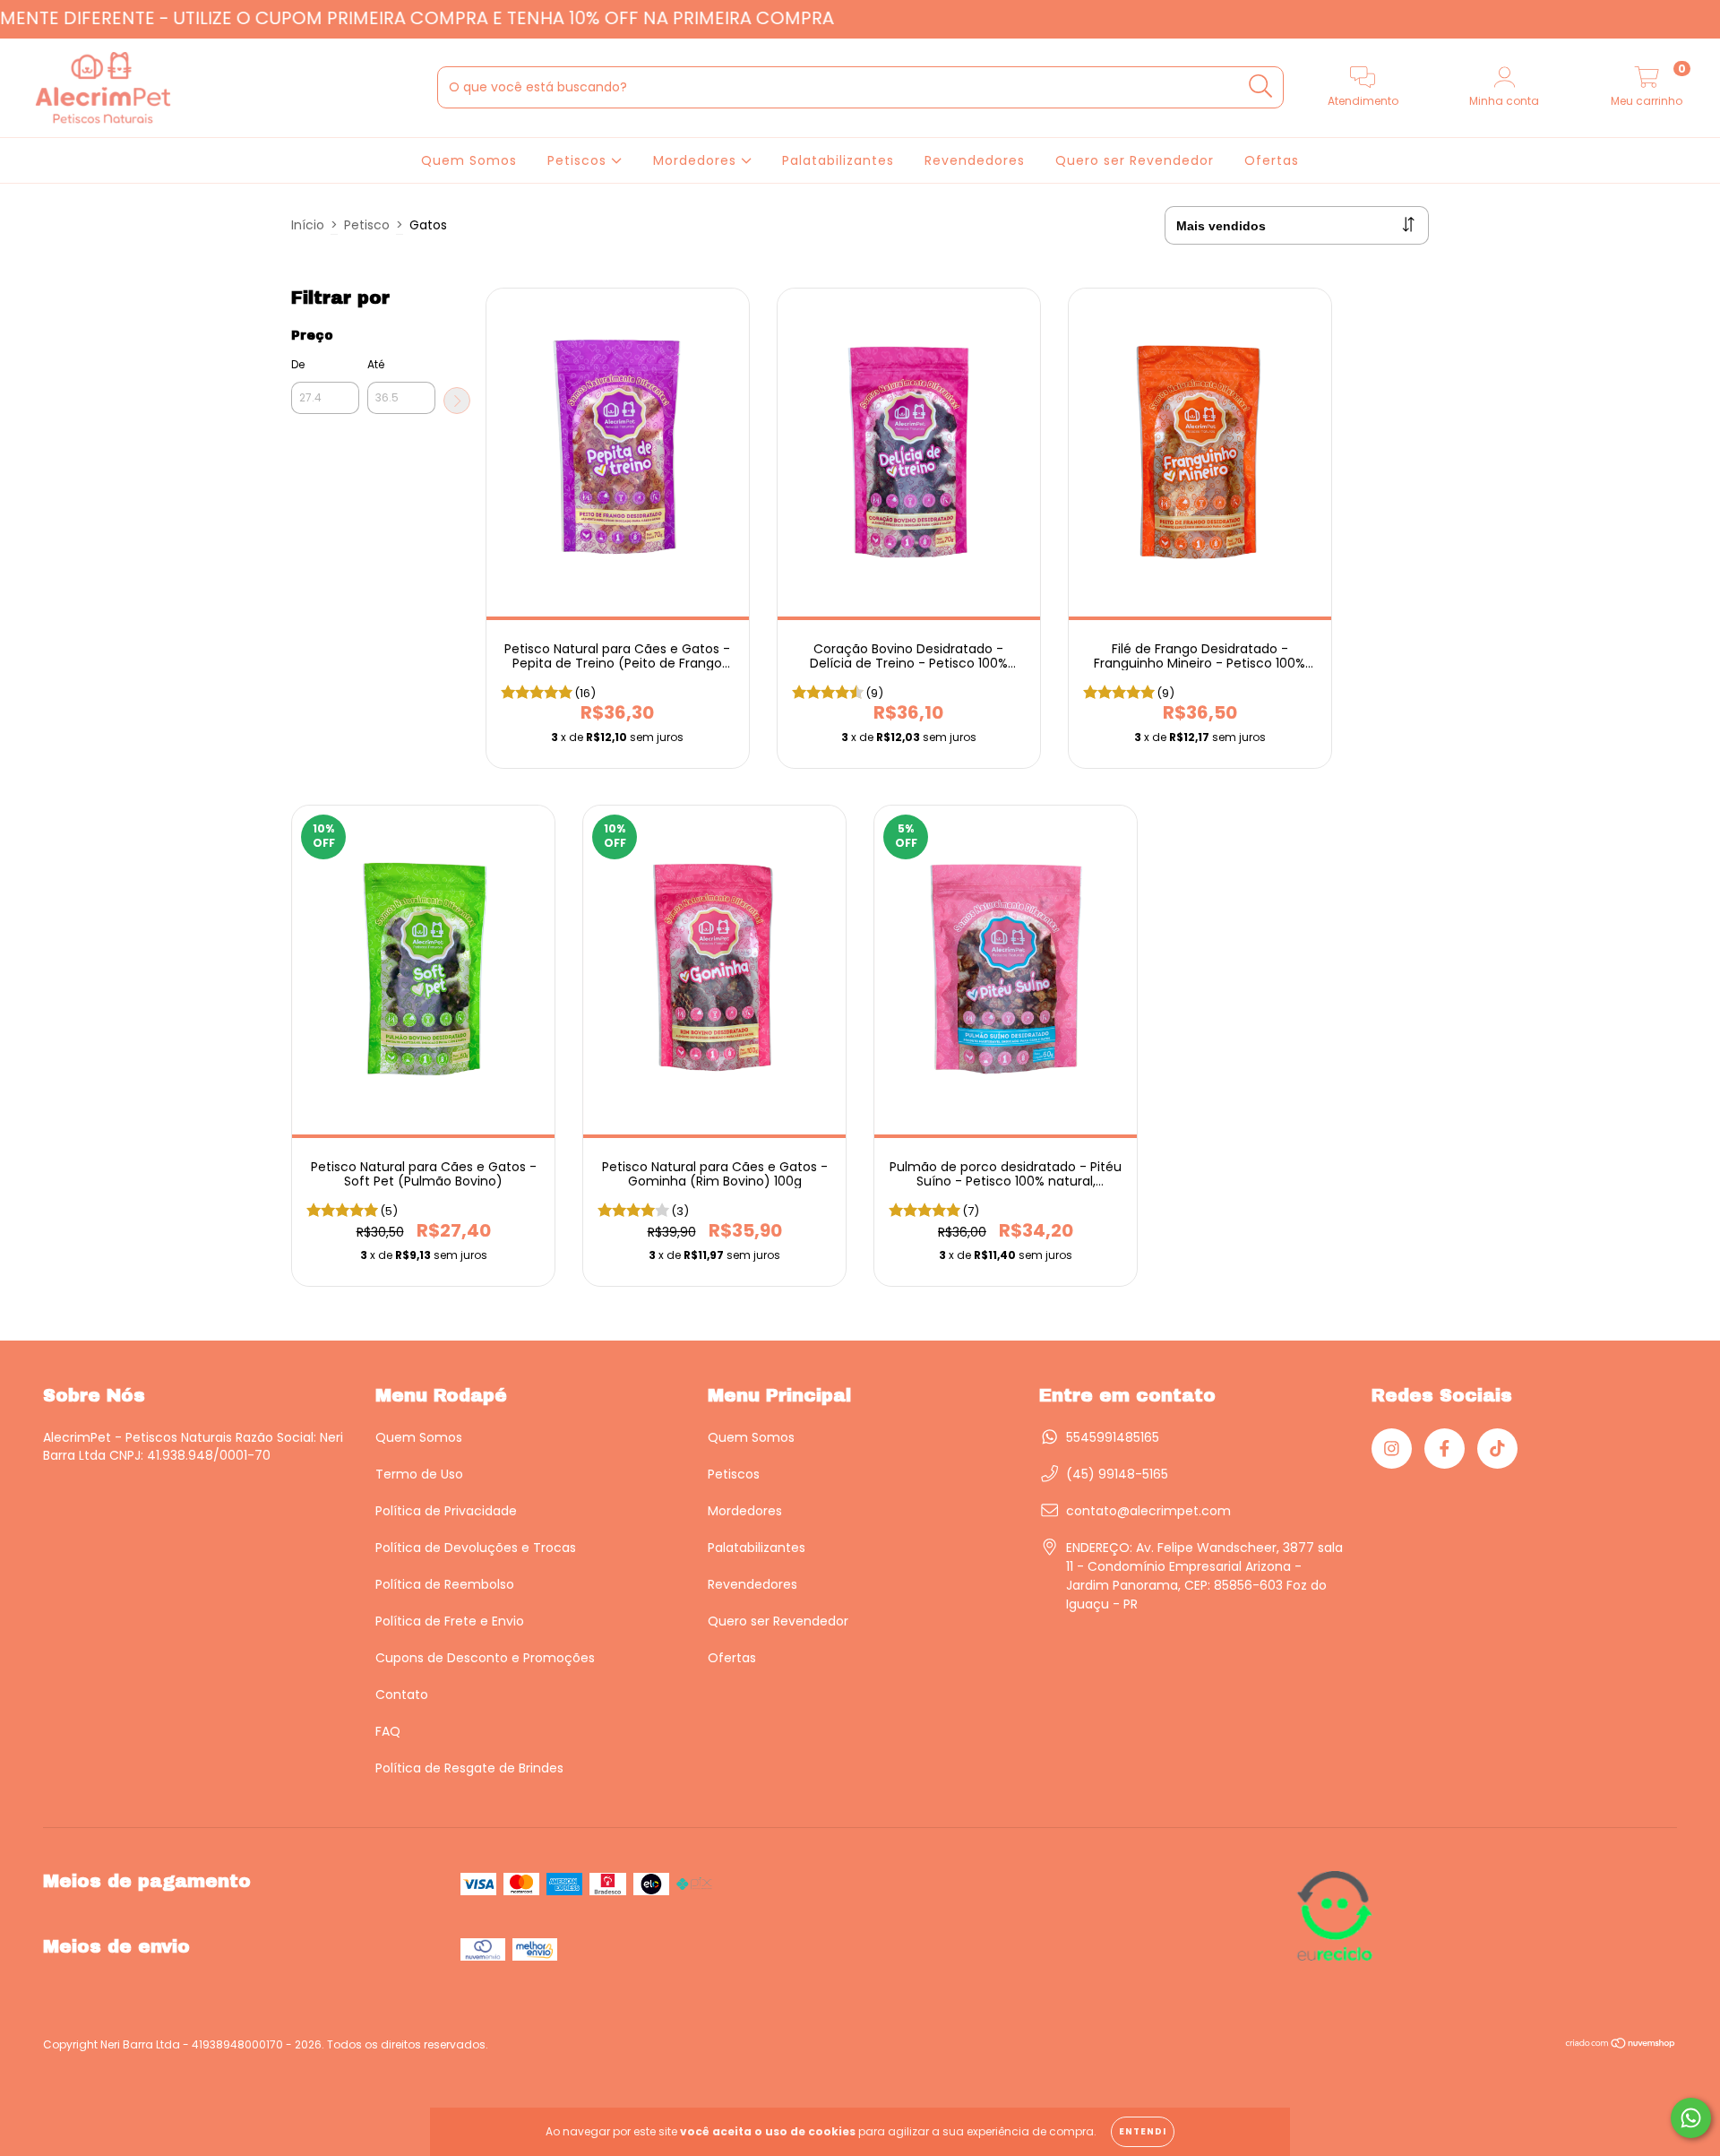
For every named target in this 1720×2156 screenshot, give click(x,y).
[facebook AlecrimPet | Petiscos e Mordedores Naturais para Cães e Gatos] (1445, 1449)
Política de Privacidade (446, 1511)
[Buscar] (1261, 86)
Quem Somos (469, 160)
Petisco (367, 225)
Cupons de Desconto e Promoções (485, 1658)
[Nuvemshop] (1621, 2045)
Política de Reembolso (445, 1584)
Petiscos (579, 160)
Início (308, 225)
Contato (402, 1695)
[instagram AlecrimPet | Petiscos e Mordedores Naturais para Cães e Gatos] (1392, 1449)
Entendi (1143, 2131)
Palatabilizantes (838, 160)
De (298, 364)
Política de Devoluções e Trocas (476, 1548)
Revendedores (975, 160)
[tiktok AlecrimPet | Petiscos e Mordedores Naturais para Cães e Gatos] (1497, 1449)
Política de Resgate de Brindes (469, 1768)
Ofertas (1272, 160)
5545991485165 (1113, 1437)
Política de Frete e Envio (450, 1621)
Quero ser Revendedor (1135, 160)
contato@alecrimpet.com (1148, 1511)
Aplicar (457, 401)
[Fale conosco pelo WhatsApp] (1691, 2118)
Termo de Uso (419, 1474)
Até (376, 364)
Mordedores (697, 160)
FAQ (388, 1731)
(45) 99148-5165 (1117, 1474)
